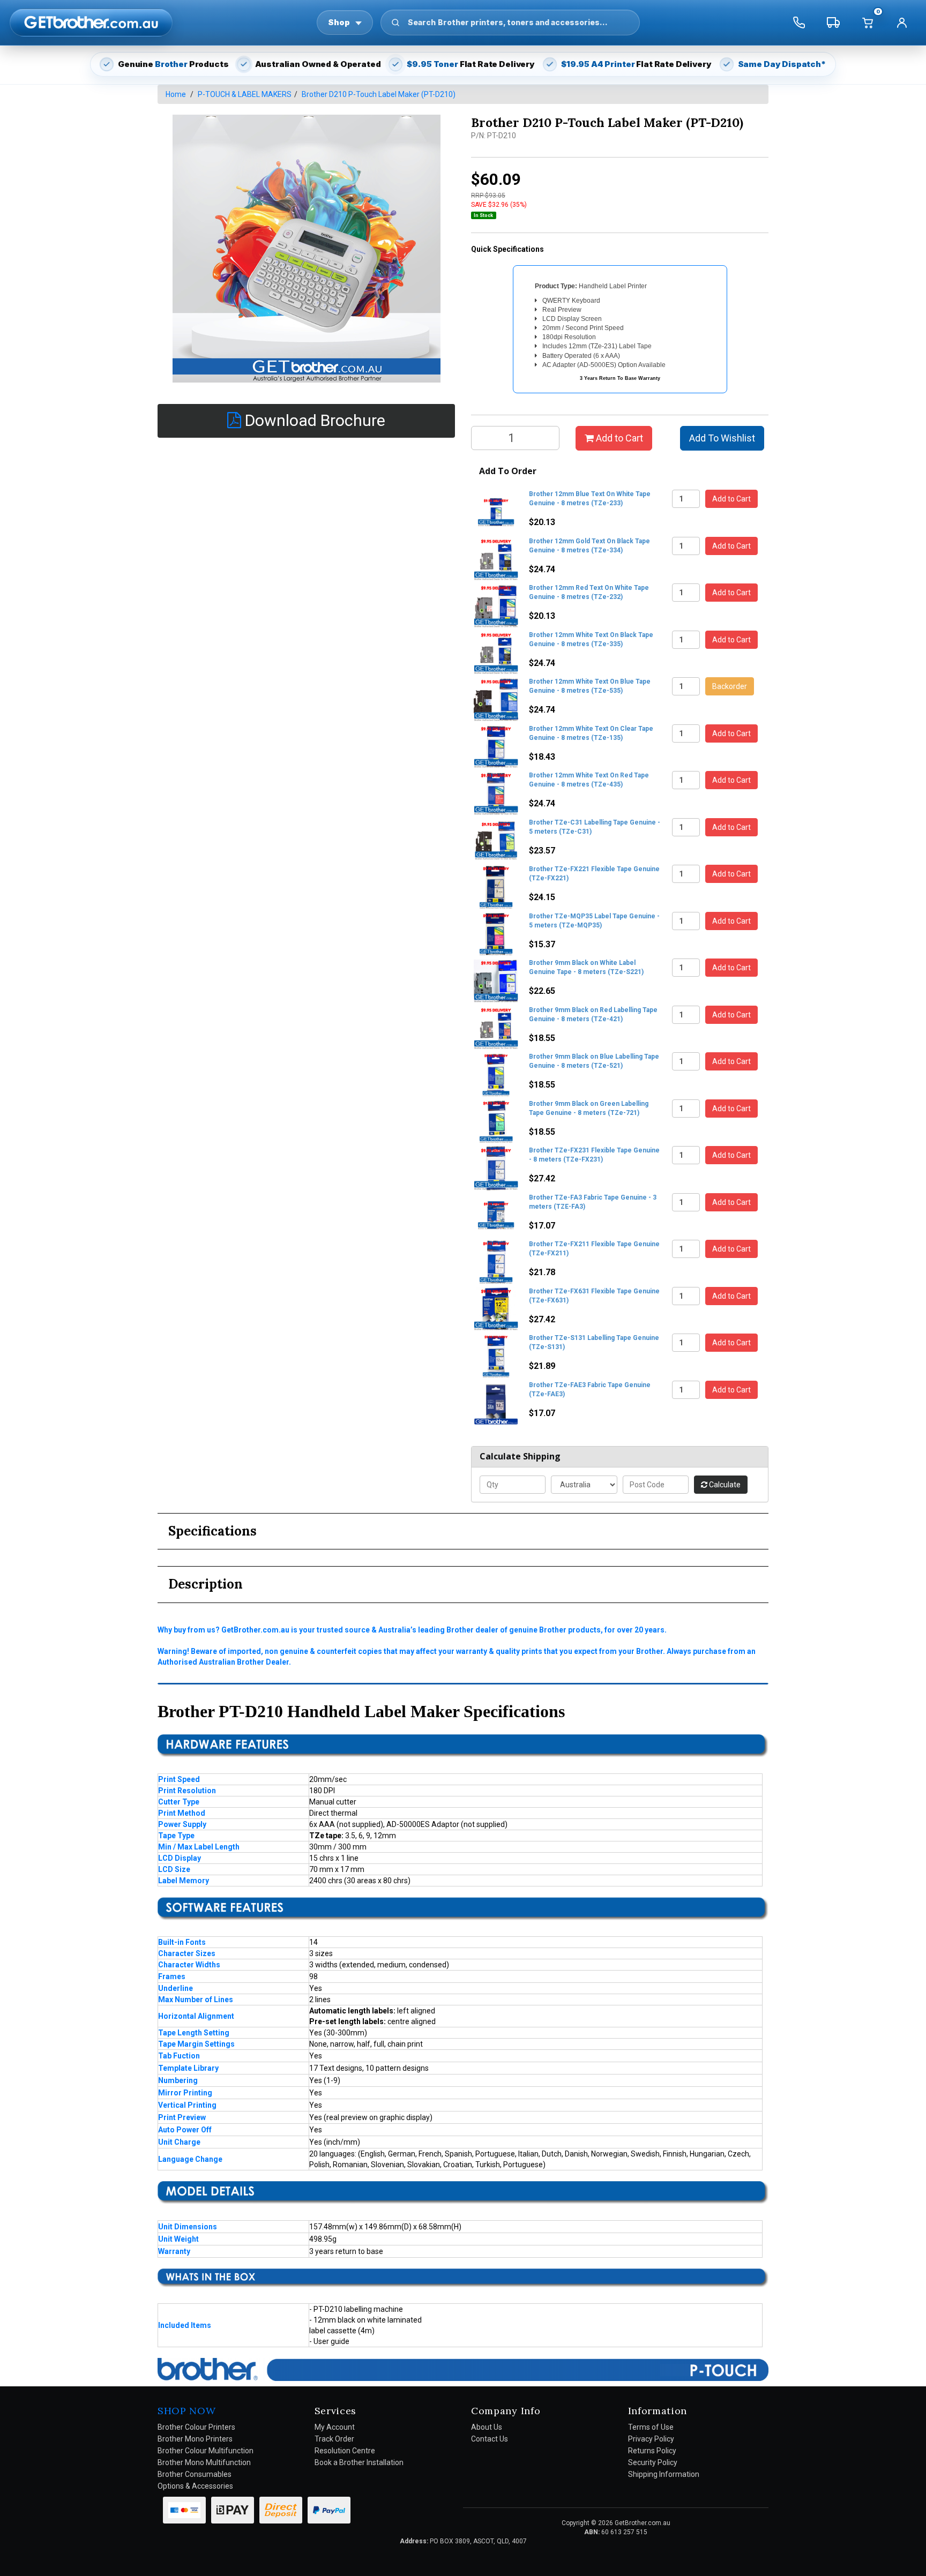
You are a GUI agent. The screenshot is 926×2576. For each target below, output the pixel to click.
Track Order (334, 2439)
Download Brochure (313, 420)
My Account (335, 2427)
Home (176, 94)
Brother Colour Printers (196, 2427)
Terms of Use (651, 2427)
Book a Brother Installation (359, 2462)
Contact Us (490, 2439)
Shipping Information (664, 2474)
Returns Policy (652, 2451)
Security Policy (653, 2462)
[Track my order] (833, 23)
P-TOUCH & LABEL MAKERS (245, 94)
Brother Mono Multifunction (204, 2462)
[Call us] (799, 23)
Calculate (724, 1485)
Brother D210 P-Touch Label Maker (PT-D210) (379, 94)
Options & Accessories (195, 2486)
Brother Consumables (195, 2474)
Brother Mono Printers (195, 2439)
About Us (487, 2427)
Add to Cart (618, 438)
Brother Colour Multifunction (206, 2451)
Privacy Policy (651, 2439)
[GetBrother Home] (91, 22)
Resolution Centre (345, 2451)
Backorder (730, 686)
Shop (339, 22)
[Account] (902, 23)
